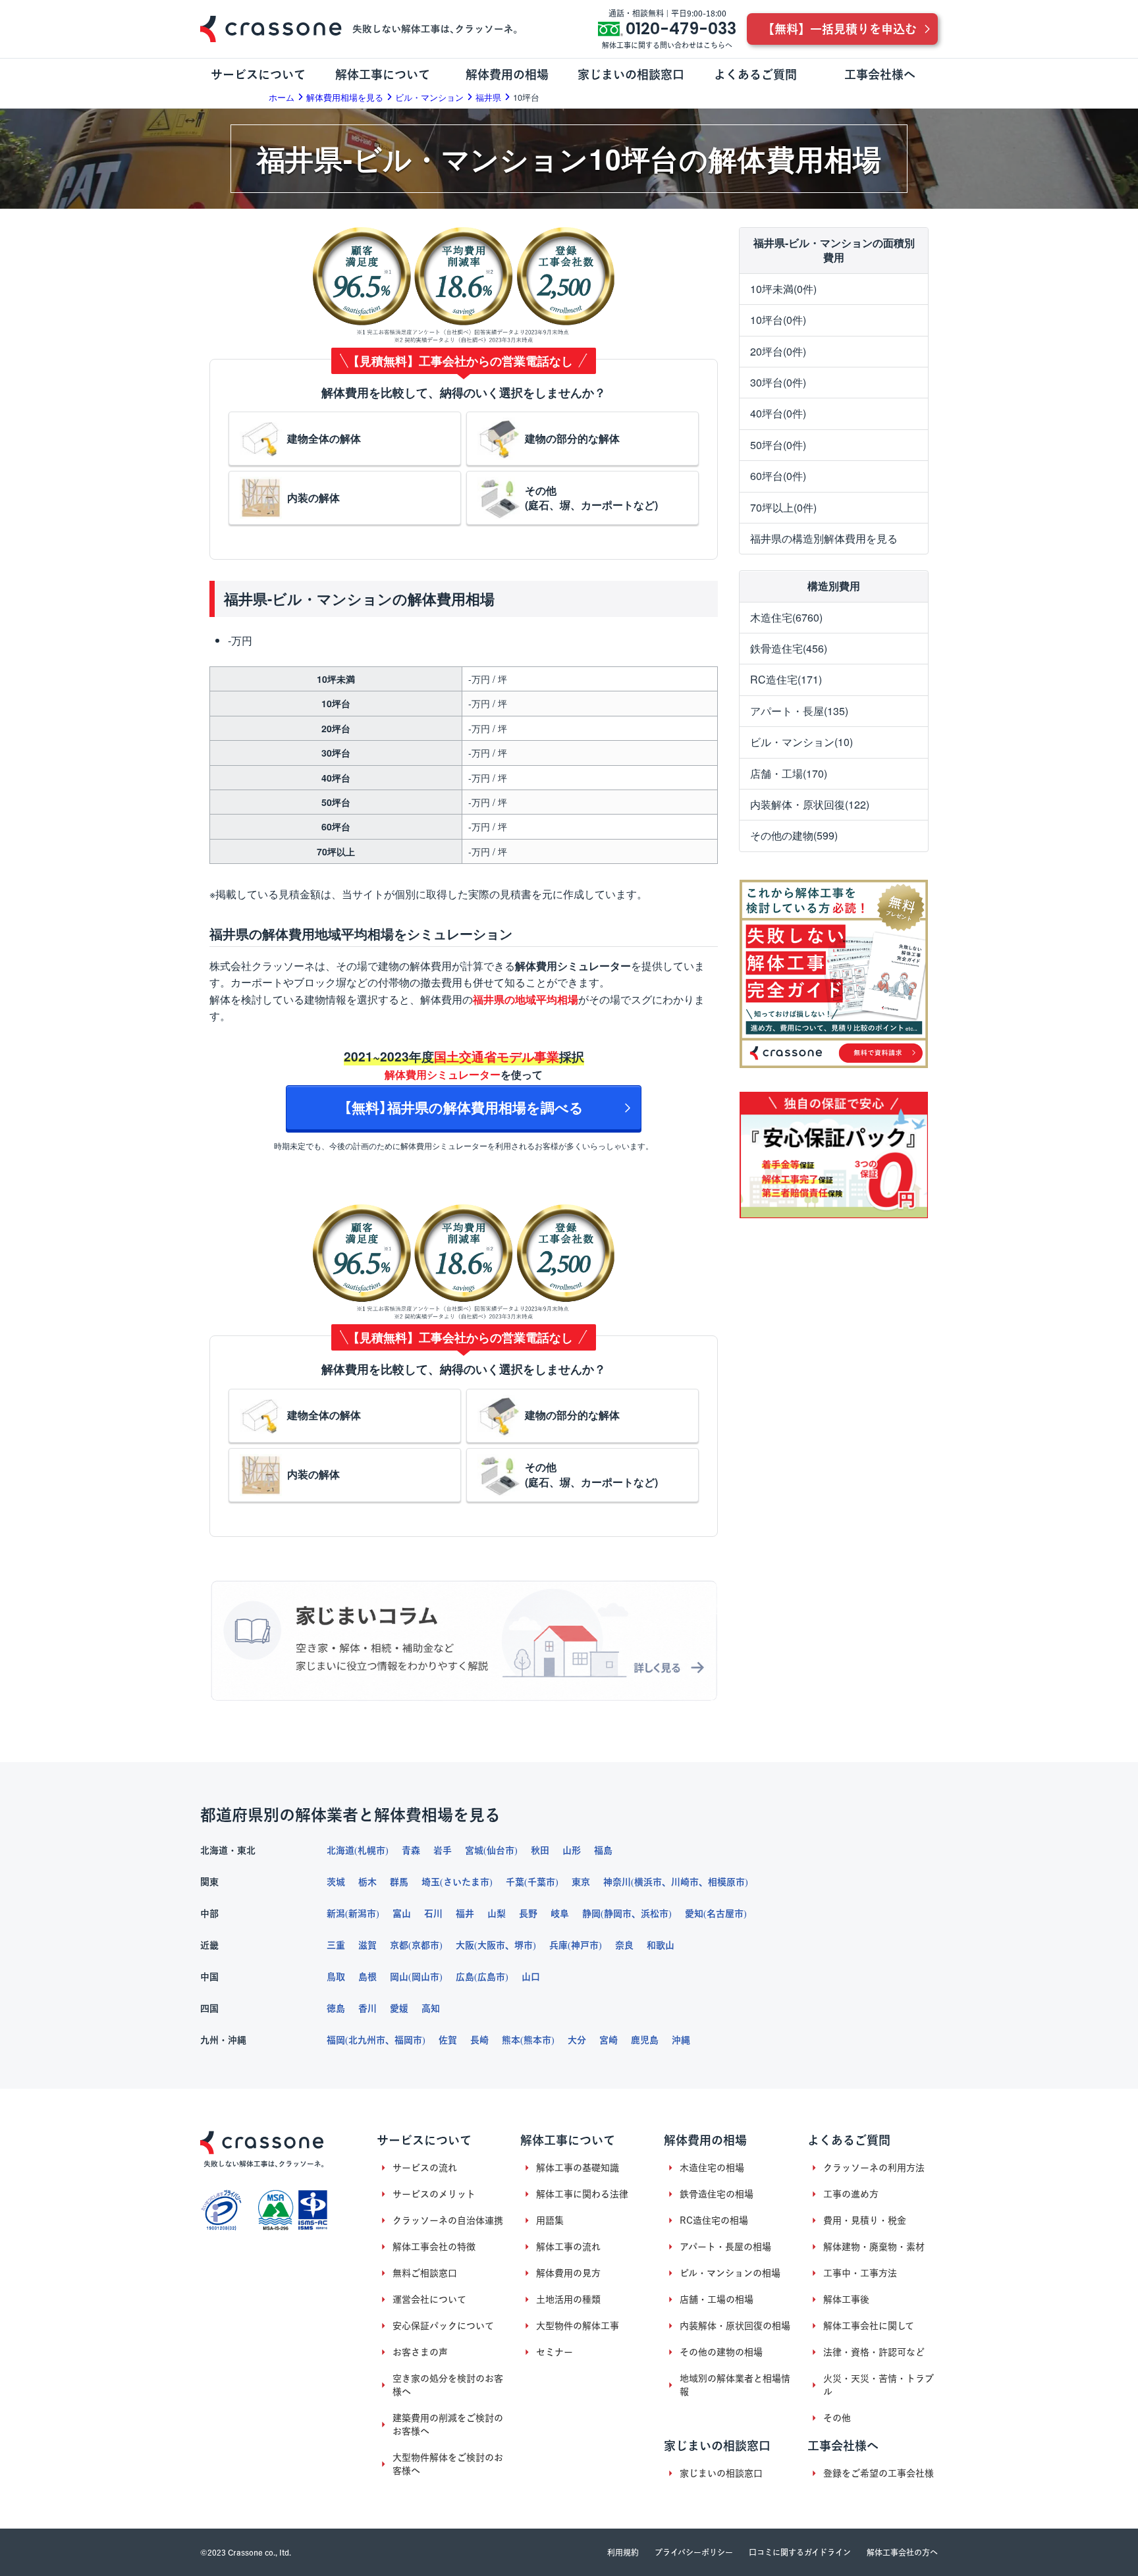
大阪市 (491, 1945)
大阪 (465, 1945)
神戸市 (585, 1945)
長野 (528, 1914)
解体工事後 (846, 2299)
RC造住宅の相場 (714, 2220)
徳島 (336, 2008)
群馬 (399, 1882)
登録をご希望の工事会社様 (879, 2473)
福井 (465, 1914)
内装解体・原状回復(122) (810, 804)
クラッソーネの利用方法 (874, 2168)
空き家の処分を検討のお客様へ (448, 2385)
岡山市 (425, 1977)
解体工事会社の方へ (902, 2552)
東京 (581, 1882)
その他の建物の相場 (721, 2352)
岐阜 (560, 1914)
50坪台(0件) (778, 445)
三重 (336, 1945)
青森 (411, 1850)
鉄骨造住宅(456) (789, 648)
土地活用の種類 (568, 2299)
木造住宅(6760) (786, 617)
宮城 (474, 1850)
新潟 (336, 1914)
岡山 (399, 1977)
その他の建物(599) (794, 836)
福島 (603, 1850)
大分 (577, 2040)
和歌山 (661, 1945)
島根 (367, 1977)
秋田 (540, 1850)
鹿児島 (645, 2040)
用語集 (550, 2220)
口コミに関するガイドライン (800, 2552)
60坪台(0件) (778, 476)
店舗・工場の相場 (717, 2299)
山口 (531, 1977)
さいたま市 (466, 1882)
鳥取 (336, 1977)
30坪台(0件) (778, 382)
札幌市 (371, 1850)
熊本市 (537, 2040)
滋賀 (367, 1945)
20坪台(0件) (778, 351)
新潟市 (362, 1914)
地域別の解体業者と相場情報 (735, 2385)
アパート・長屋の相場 (725, 2247)
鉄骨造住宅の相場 (717, 2194)
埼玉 (431, 1882)
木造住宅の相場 (712, 2168)
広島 (465, 1977)
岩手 (443, 1850)
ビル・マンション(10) (801, 742)
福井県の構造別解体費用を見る (824, 538)
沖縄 (681, 2040)
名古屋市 (725, 1914)
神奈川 (617, 1882)
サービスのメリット (434, 2194)
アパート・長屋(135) (799, 711)
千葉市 (541, 1882)
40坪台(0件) (778, 414)
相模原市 (726, 1882)
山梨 (497, 1914)
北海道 (340, 1850)
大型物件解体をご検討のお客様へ (448, 2464)
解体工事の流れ (568, 2247)
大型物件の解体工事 (578, 2326)
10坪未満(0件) (783, 289)
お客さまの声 (420, 2352)
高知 (431, 2008)
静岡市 (618, 1914)
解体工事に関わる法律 (582, 2194)
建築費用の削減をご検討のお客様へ (448, 2425)
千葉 (515, 1882)
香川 (367, 2008)
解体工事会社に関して (869, 2326)
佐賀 (448, 2040)
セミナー (555, 2352)
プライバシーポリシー (694, 2552)
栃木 (367, 1882)
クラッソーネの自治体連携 (448, 2220)
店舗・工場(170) (789, 773)
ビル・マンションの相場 (730, 2273)
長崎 (479, 2040)
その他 (837, 2418)
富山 (402, 1914)
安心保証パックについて (443, 2326)
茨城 (336, 1882)
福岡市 (408, 2040)
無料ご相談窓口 (425, 2273)
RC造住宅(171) (786, 680)
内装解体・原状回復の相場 (735, 2326)
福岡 (336, 2040)
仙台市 (501, 1850)
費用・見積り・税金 (865, 2220)
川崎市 (685, 1882)
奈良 (624, 1945)
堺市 (524, 1945)
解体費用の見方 (568, 2273)
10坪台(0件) (778, 320)
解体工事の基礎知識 (578, 2168)
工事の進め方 (851, 2194)
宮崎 (609, 2040)
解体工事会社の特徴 (434, 2247)
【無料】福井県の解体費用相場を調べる (464, 1107)
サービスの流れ (425, 2168)
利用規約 (623, 2552)
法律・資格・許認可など (874, 2352)
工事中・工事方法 (860, 2273)
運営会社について (429, 2299)
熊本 (511, 2040)
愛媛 (399, 2008)
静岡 (591, 1914)
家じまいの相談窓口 (721, 2473)
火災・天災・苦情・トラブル (879, 2385)
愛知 (694, 1914)
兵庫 (558, 1945)
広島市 (491, 1977)
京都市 (425, 1945)
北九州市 (367, 2040)
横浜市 (648, 1882)
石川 (433, 1914)
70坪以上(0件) (783, 507)
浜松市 (655, 1914)
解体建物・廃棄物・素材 (874, 2247)
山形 (572, 1850)
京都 (399, 1945)
